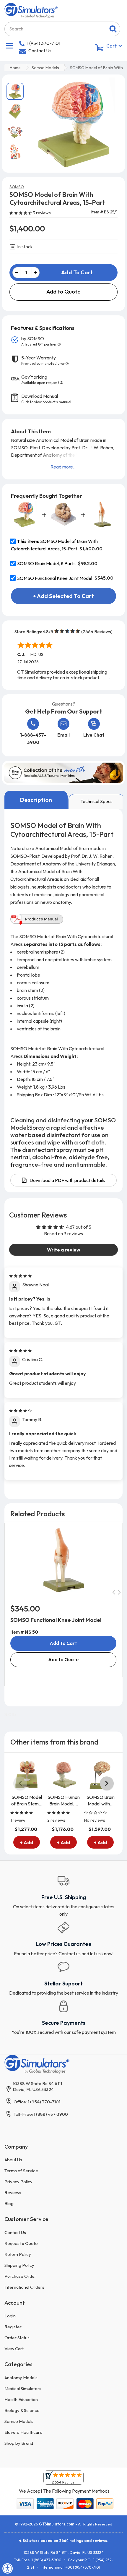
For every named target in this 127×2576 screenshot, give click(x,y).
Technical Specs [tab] (96, 801)
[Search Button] (113, 29)
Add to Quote (63, 292)
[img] (20, 1275)
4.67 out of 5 (79, 1227)
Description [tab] (36, 800)
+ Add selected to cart (63, 596)
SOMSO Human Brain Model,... (64, 1800)
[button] (21, 213)
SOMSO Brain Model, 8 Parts (47, 563)
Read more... (63, 467)
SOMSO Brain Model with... (101, 1800)
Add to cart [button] (63, 1643)
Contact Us (40, 51)
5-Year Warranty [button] (43, 360)
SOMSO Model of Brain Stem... (27, 1800)
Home (15, 68)
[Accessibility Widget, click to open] (8, 2568)
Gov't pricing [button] (40, 380)
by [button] (39, 341)
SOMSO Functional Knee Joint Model (55, 578)
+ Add (27, 1842)
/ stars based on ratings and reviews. (64, 2541)
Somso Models (45, 68)
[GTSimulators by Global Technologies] (31, 10)
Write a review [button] (64, 1250)
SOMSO (17, 187)
